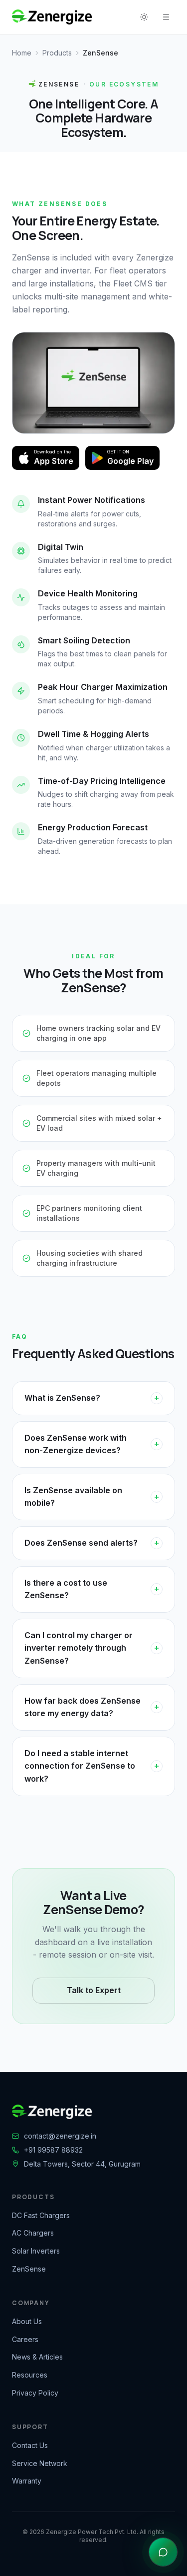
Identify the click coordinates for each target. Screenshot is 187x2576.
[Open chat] (163, 2552)
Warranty (27, 2481)
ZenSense (29, 2269)
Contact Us (30, 2445)
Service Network (40, 2463)
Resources (30, 2375)
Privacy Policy (35, 2393)
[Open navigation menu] (166, 17)
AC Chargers (33, 2233)
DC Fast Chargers (41, 2215)
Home (22, 53)
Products (57, 53)
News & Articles (37, 2357)
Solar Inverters (36, 2251)
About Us (27, 2321)
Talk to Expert (94, 1990)
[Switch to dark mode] (144, 17)
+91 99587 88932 (53, 2150)
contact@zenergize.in (60, 2136)
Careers (25, 2339)
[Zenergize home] (52, 17)
